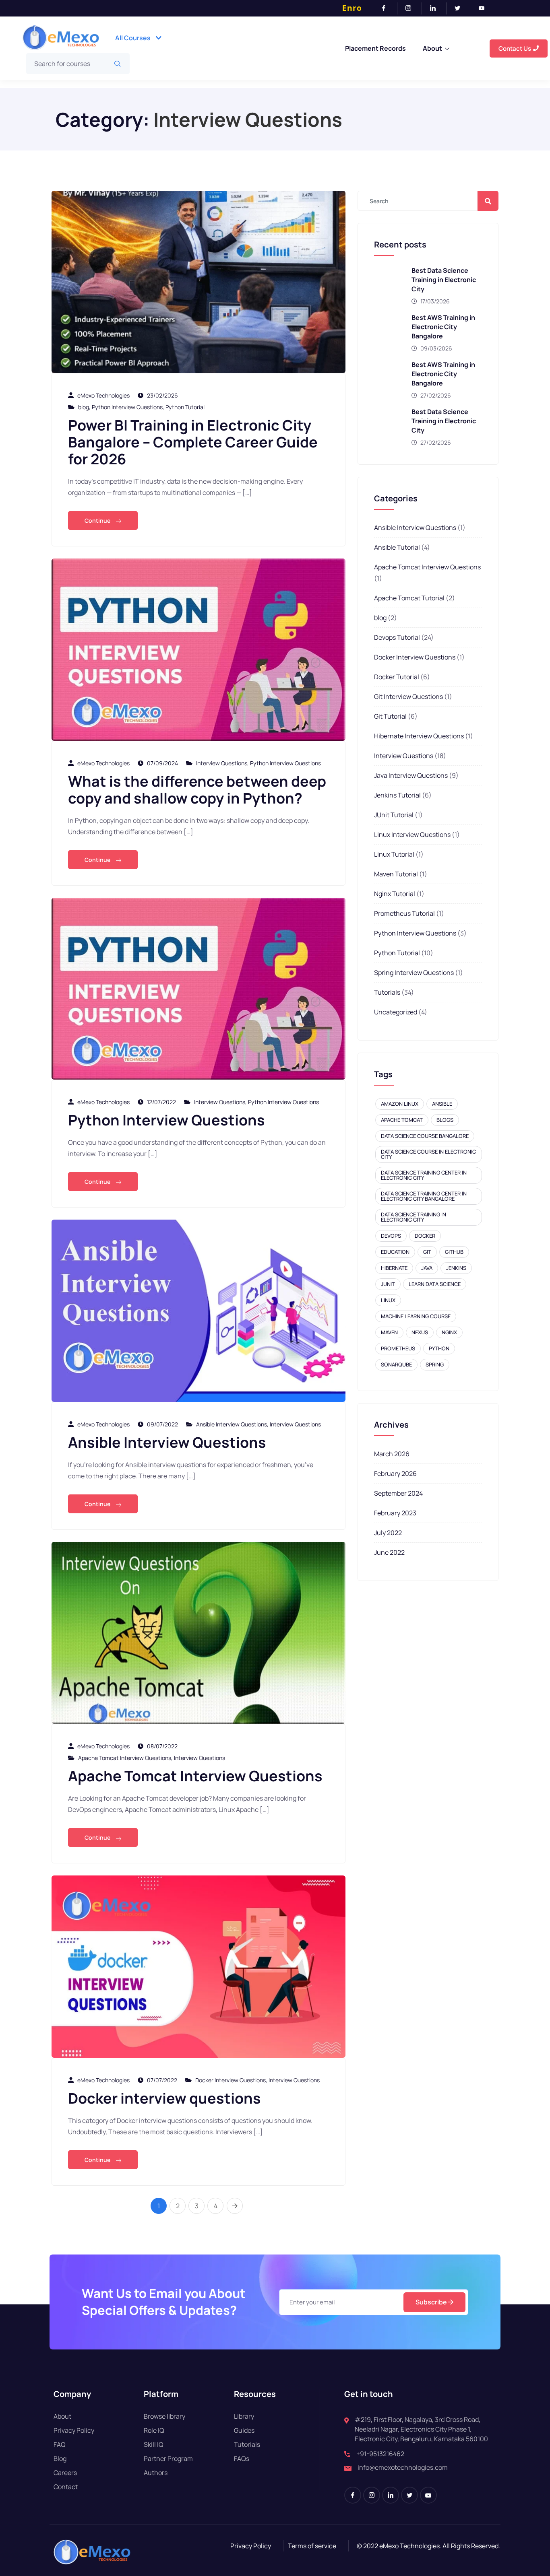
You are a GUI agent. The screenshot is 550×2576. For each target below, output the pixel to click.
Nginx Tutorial (395, 894)
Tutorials (387, 992)
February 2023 (395, 1513)
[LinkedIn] (436, 8)
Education (395, 1252)
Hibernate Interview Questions (419, 736)
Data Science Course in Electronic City (428, 1154)
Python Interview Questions (127, 407)
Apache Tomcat (402, 1120)
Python (439, 1348)
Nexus (420, 1332)
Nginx (449, 1332)
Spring (435, 1364)
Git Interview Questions (408, 697)
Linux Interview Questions (412, 835)
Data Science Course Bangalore (425, 1136)
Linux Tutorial (394, 854)
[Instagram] (412, 8)
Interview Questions (222, 763)
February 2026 (395, 1473)
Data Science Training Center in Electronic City (424, 1175)
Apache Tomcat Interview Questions (125, 1758)
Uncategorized (396, 1012)
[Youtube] (485, 8)
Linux (388, 1300)
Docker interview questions (164, 2098)
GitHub (454, 1252)
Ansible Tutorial (397, 547)
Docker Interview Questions (231, 2080)
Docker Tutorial (397, 677)
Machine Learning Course (416, 1316)
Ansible (442, 1104)
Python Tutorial (185, 407)
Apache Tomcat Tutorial (409, 598)
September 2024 (398, 1493)
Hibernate (394, 1268)
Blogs (445, 1120)
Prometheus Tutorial (404, 913)
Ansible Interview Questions (232, 1424)
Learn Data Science (435, 1284)
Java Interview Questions (411, 775)
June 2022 (389, 1552)
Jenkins (456, 1268)
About (432, 48)
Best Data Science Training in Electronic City (444, 280)
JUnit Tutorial (394, 815)
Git (427, 1252)
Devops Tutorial (397, 637)
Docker (425, 1236)
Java (427, 1268)
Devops (391, 1236)
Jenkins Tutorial (397, 795)
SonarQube (396, 1364)
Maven (389, 1332)
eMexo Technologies (103, 395)
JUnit (388, 1284)
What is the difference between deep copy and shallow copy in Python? (197, 790)
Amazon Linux (400, 1104)
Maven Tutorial (396, 874)
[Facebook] (387, 8)
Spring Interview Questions (414, 973)
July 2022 (388, 1533)
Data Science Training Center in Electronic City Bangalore (424, 1196)
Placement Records (375, 48)
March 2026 (392, 1454)
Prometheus (398, 1348)
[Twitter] (461, 8)
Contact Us (515, 48)
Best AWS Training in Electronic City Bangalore (443, 327)
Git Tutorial (390, 716)
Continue (98, 520)
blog (84, 407)
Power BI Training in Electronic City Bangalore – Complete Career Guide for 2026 (193, 442)
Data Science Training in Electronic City (414, 1217)
